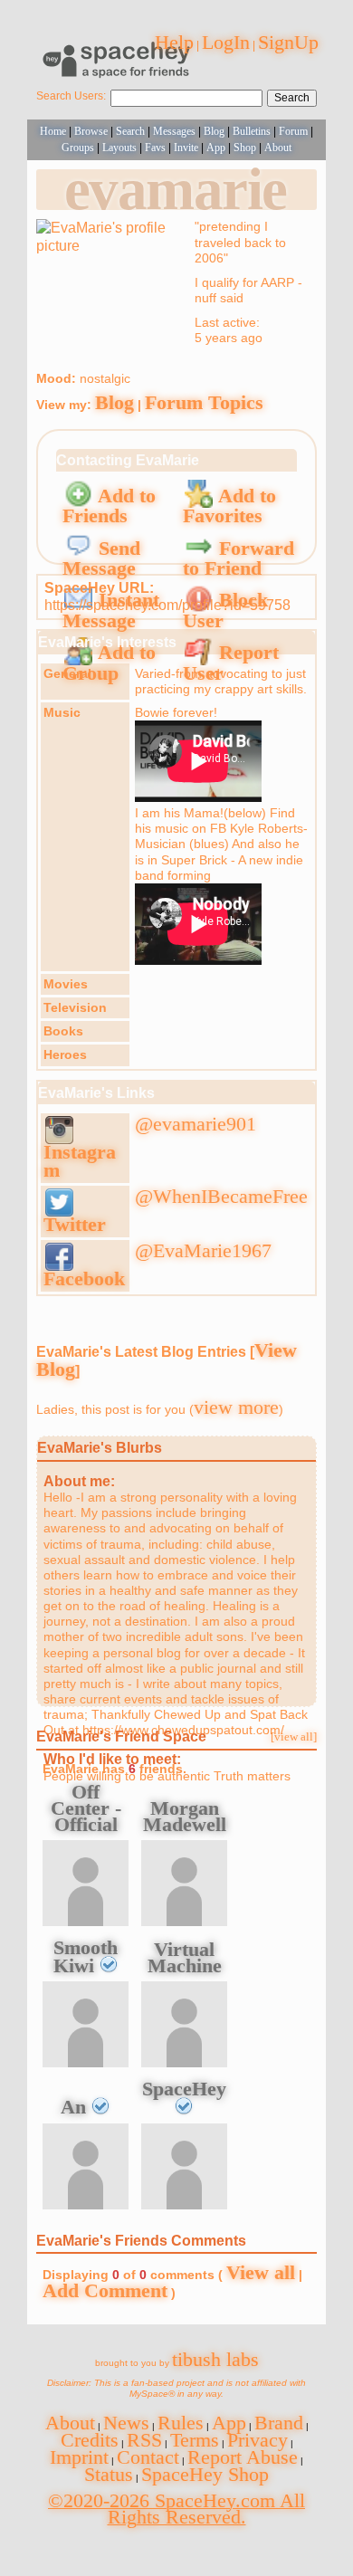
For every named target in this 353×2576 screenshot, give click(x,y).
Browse (91, 131)
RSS (144, 2440)
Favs (155, 148)
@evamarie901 (196, 1124)
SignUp (288, 42)
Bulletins (252, 131)
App (216, 148)
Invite (186, 148)
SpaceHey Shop (205, 2474)
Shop (245, 148)
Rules (181, 2423)
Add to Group (109, 663)
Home (53, 131)
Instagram (80, 1161)
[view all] (294, 1737)
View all (261, 2272)
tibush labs (215, 2359)
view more (236, 1407)
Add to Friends (109, 506)
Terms (195, 2440)
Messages (174, 131)
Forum (293, 131)
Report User (231, 663)
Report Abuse (243, 2457)
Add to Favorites (229, 506)
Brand (279, 2423)
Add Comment (105, 2290)
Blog (214, 131)
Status (109, 2474)
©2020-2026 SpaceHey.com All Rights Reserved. (176, 2509)
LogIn (226, 42)
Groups (78, 148)
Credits (90, 2440)
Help (174, 42)
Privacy (258, 2440)
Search (292, 98)
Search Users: (71, 96)
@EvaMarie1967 (203, 1250)
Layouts (119, 148)
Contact (148, 2457)
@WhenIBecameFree (221, 1196)
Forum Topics (204, 402)
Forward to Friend (239, 558)
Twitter (75, 1224)
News (126, 2423)
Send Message (101, 558)
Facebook (84, 1278)
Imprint (79, 2457)
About (278, 148)
